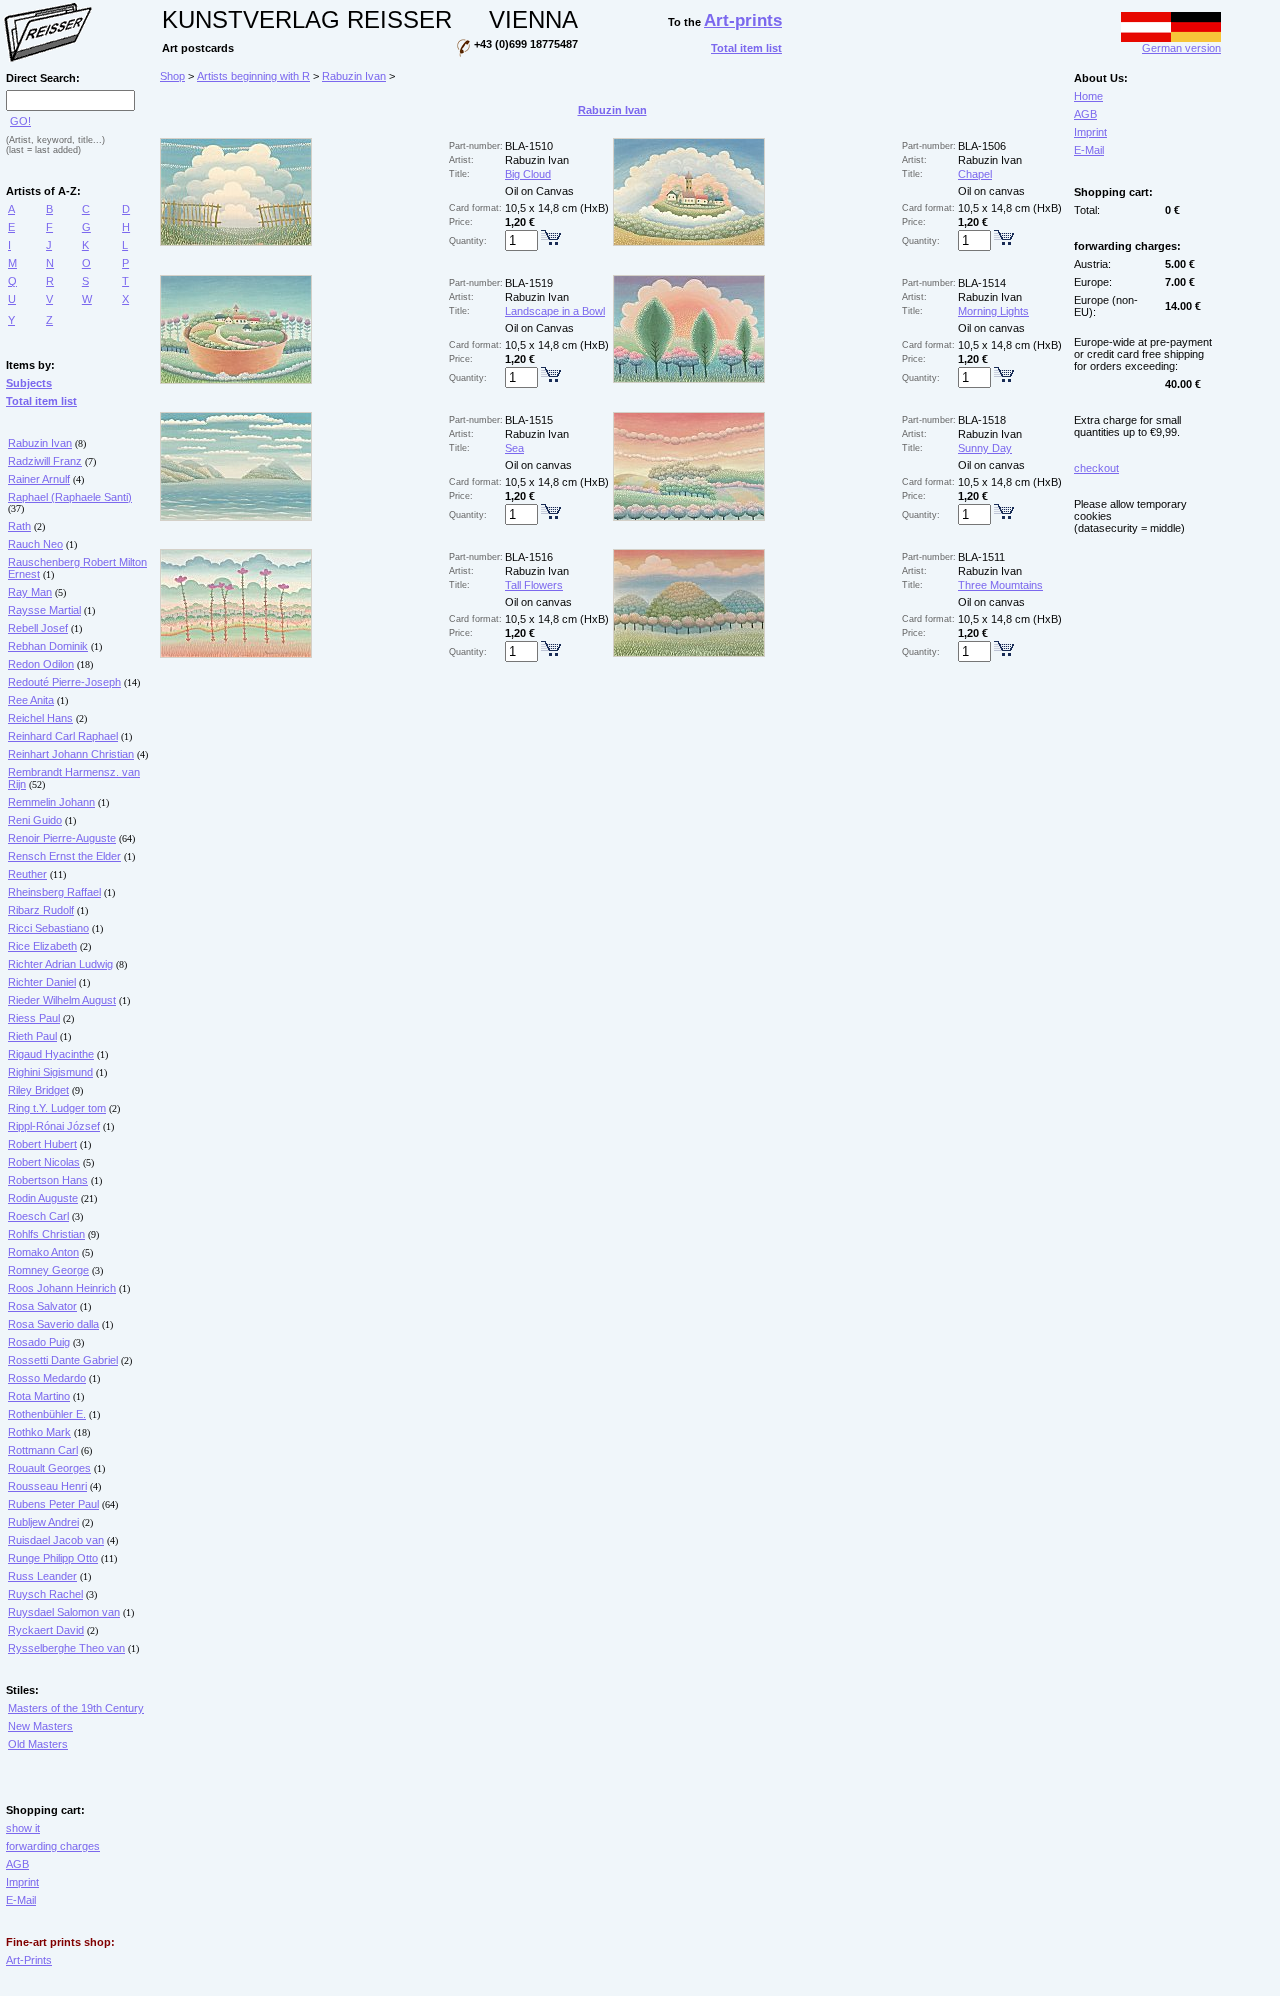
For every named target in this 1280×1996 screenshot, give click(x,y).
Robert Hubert (42, 1144)
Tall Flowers (534, 585)
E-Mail (21, 1900)
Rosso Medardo (47, 1378)
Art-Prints (29, 1960)
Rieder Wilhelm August (62, 1000)
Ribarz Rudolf (41, 910)
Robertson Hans (48, 1180)
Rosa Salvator (42, 1306)
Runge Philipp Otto (53, 1558)
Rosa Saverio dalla (53, 1324)
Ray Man (30, 592)
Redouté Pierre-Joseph (64, 682)
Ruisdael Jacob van (56, 1540)
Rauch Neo (35, 544)
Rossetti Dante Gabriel (63, 1360)
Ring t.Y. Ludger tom (57, 1108)
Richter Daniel (42, 982)
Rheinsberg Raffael (54, 892)
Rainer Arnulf (39, 479)
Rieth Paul (32, 1036)
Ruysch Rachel (45, 1594)
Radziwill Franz (45, 461)
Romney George (48, 1270)
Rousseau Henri (47, 1486)
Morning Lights (993, 311)
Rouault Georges (49, 1468)
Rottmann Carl (43, 1450)
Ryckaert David (46, 1630)
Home (1088, 96)
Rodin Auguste (43, 1198)
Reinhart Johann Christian (71, 754)
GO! (20, 121)
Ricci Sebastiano (48, 928)
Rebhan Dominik (48, 646)
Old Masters (38, 1744)
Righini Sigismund (50, 1072)
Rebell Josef (38, 628)
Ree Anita (31, 700)
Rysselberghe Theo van (66, 1648)
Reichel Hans (40, 718)
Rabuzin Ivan (40, 443)
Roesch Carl (38, 1216)
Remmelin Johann (51, 802)
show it (23, 1828)
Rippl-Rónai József (54, 1126)
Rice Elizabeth (42, 946)
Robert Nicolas (44, 1162)
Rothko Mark (39, 1432)
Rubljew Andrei (43, 1522)
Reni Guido (35, 820)
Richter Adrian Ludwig (60, 964)
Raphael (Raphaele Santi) (70, 497)
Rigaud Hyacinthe (51, 1054)
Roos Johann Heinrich (62, 1288)
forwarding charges (53, 1846)
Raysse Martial (44, 610)
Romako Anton (43, 1252)
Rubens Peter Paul (53, 1504)
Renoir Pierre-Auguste (62, 838)
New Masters (40, 1726)
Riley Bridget (38, 1090)
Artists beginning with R (253, 76)
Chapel (975, 174)
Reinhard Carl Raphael (63, 736)
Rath (19, 526)
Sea (514, 448)
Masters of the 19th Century (76, 1708)
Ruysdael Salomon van (64, 1612)
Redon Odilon (41, 664)
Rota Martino (39, 1396)
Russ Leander (42, 1576)
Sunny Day (985, 448)
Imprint (22, 1882)
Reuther (27, 874)
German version (1181, 48)
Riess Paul (34, 1018)
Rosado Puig (39, 1342)
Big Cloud (528, 174)
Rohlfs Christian (46, 1234)
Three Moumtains (1000, 585)
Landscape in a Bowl (555, 311)
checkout (1096, 468)
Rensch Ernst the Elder (64, 856)
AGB (17, 1864)
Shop (172, 76)
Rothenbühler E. (47, 1414)
